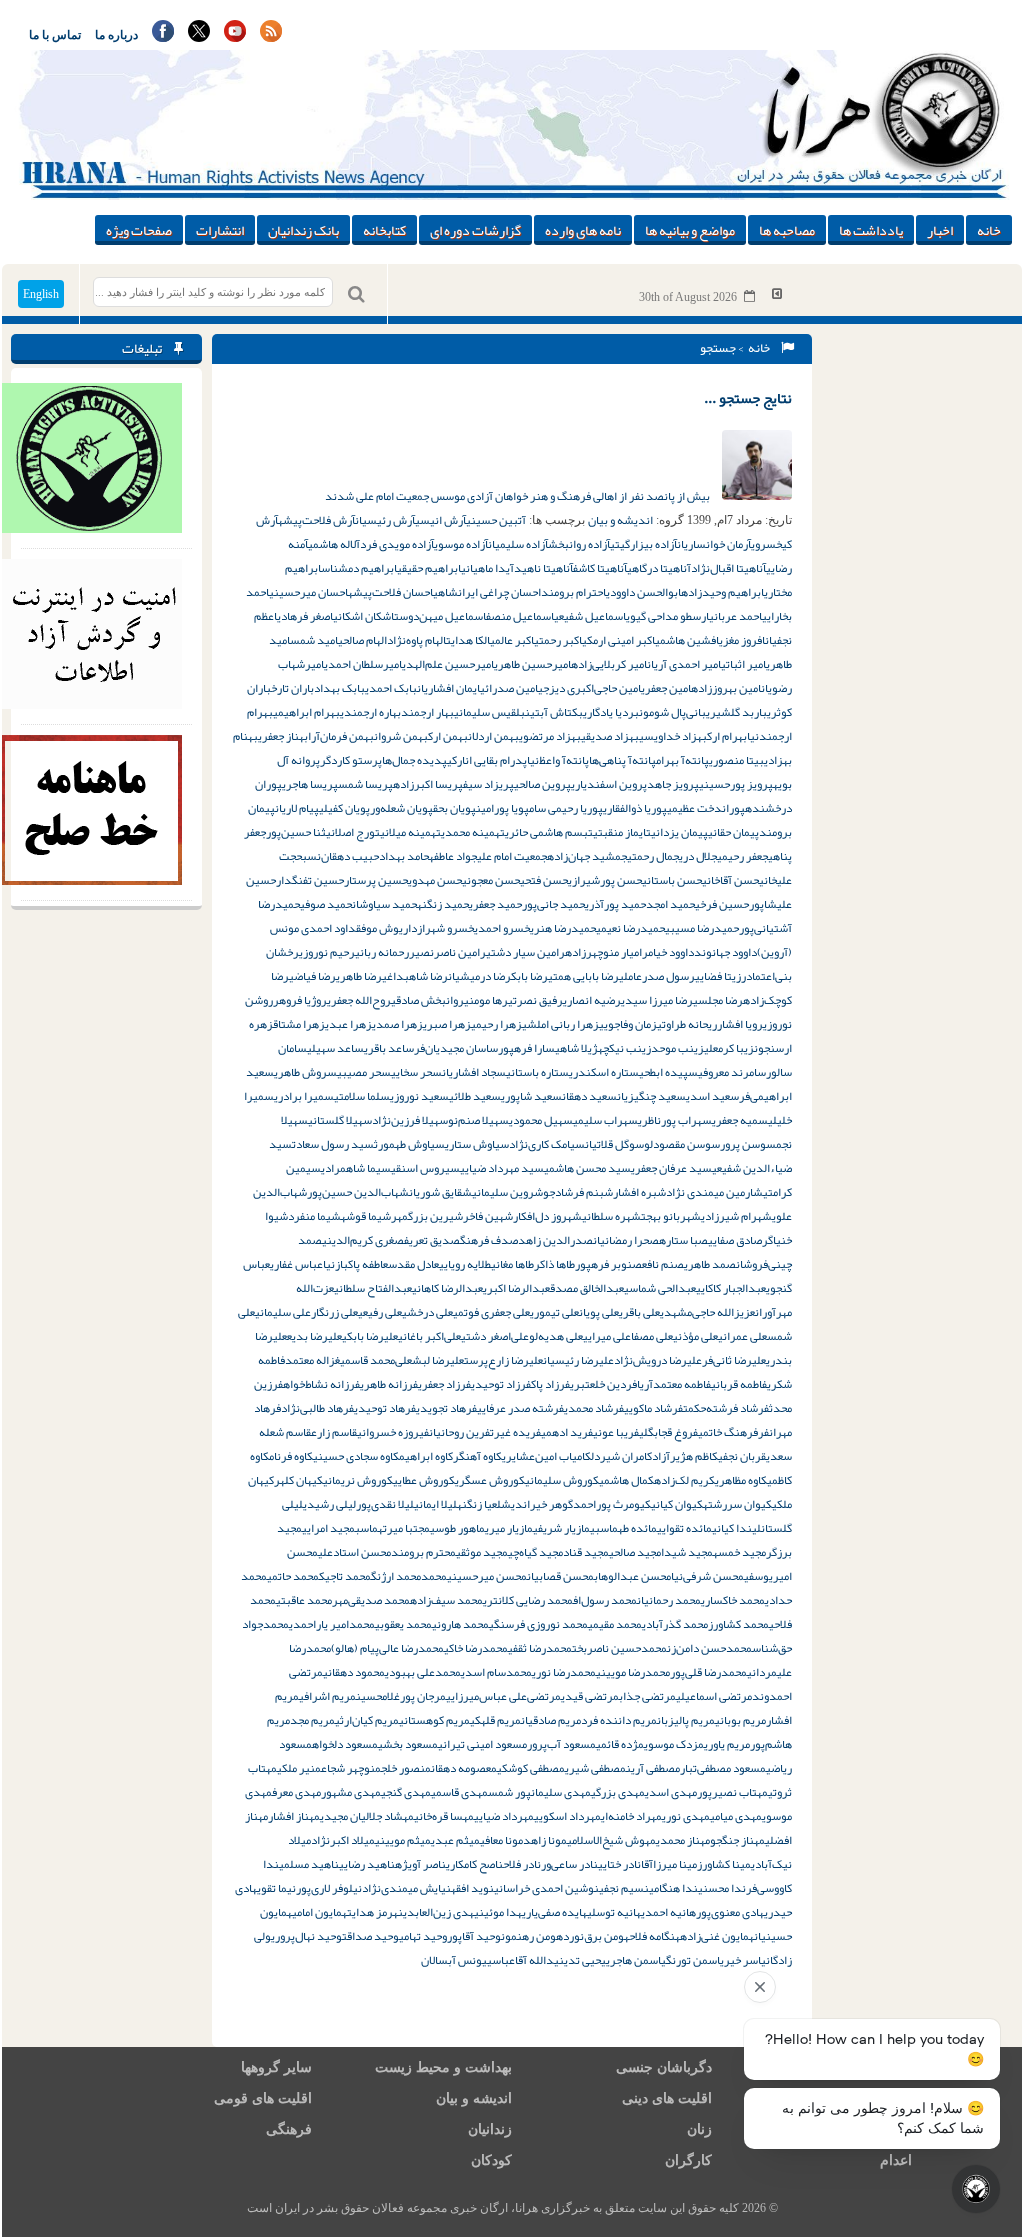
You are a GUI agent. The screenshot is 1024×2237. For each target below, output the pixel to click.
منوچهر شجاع (351, 1768)
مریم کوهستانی (434, 1720)
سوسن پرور (748, 1144)
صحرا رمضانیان (626, 1240)
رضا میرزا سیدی (657, 1000)
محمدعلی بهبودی (423, 1672)
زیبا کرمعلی (729, 1048)
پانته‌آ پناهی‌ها (622, 760)
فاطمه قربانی (739, 1384)
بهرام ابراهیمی (306, 712)
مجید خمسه (739, 1552)
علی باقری (639, 1312)
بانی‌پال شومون (672, 712)
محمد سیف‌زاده (446, 1600)
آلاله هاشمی (334, 544)
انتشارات (220, 230)
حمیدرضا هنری (563, 928)
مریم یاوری (727, 1744)
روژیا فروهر (300, 1000)
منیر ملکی (299, 1768)
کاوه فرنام (291, 1456)
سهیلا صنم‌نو (478, 1120)
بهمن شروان (401, 736)
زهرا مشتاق (299, 1024)
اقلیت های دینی (667, 2098)
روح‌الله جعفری (359, 1000)
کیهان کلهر (298, 1480)
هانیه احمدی (668, 1912)
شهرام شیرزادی (736, 1216)
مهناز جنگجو (737, 1840)
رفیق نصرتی (535, 1000)
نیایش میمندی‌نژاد (406, 1888)
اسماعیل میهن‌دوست (440, 616)
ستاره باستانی (537, 1072)
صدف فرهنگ (489, 1240)
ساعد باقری (389, 1048)
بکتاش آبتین (554, 712)
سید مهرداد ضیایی (502, 1168)
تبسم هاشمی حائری (549, 832)
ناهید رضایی (367, 1864)
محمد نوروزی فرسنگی (538, 1624)
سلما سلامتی (362, 1096)
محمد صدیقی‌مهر (371, 1600)
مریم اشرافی (327, 1696)
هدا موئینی (498, 1912)
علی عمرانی (742, 1336)
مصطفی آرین (653, 1768)
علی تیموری (554, 1312)
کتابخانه (384, 230)
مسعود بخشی (408, 1744)
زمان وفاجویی (628, 1024)
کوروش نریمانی (358, 1480)
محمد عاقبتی (304, 1600)
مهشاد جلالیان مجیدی (367, 1816)
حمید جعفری (495, 904)
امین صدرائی (509, 688)
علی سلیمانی (283, 1312)
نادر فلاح (522, 1864)
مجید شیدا (687, 1552)
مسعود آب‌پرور (561, 1744)
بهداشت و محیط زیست (443, 2067)
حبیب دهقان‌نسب (340, 856)
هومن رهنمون (532, 1936)
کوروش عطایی (424, 1480)
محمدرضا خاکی (476, 1648)
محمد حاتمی (293, 1576)
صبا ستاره (683, 1240)
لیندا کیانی (736, 1528)
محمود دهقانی (354, 1672)
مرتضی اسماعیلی (714, 1696)
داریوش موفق (386, 928)
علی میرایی (607, 1336)
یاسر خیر (745, 1960)
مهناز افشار (294, 1816)
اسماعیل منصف (520, 616)
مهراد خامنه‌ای (631, 1816)
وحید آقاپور (474, 1936)
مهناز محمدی (683, 1840)
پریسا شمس (365, 784)
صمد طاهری (710, 1264)
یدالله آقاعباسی (523, 1960)
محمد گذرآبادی (675, 1624)
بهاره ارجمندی (370, 712)
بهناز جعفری (283, 736)
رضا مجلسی (718, 1000)
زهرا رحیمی (496, 1024)
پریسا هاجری (310, 784)
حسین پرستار (376, 880)
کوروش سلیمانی (562, 1480)
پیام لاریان (297, 808)
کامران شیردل (621, 1456)
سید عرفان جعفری (671, 1168)
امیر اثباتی (743, 664)
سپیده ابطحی (668, 1072)
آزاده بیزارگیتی (643, 544)
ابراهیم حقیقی (429, 568)
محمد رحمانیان (669, 1600)
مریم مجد (312, 1720)
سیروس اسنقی (425, 1168)
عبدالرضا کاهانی (447, 1288)
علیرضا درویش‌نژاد (658, 1360)
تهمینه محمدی (473, 832)
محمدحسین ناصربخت (619, 1648)
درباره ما (116, 35)
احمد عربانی (735, 616)
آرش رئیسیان (385, 520)
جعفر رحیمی (742, 856)
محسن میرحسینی (487, 1576)
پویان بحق (454, 808)
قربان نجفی (742, 1456)
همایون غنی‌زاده (717, 1936)
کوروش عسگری (490, 1480)
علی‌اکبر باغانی (429, 1336)
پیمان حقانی (733, 832)
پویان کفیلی (344, 808)
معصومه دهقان (464, 1768)
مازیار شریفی (561, 1528)
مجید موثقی (482, 1552)
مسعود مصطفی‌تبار (723, 1768)
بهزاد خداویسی (673, 736)
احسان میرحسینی (308, 592)
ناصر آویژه (420, 1864)
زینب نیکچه (624, 1048)
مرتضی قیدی (590, 1696)
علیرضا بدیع (314, 1336)
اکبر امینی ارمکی (618, 640)
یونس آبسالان (454, 1960)
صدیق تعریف (432, 1240)
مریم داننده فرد (619, 1720)
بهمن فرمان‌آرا (341, 736)
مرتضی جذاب (647, 1696)
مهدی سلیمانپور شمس (539, 1792)
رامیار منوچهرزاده (606, 952)
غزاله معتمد (312, 1360)
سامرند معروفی (732, 1072)
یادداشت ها (871, 230)
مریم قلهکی (495, 1720)
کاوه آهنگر (477, 1456)
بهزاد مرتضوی (550, 736)
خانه (989, 230)
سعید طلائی (475, 1096)
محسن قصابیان (560, 1576)
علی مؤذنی (695, 1336)
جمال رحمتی (653, 856)
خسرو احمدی (502, 928)
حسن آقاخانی (730, 880)
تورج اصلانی (353, 832)
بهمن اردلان (493, 736)
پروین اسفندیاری (609, 784)
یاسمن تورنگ (695, 1960)
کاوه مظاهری (741, 1480)
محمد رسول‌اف (605, 1600)
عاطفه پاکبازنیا (355, 1264)
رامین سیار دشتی (525, 952)
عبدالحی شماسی (660, 1288)
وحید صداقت (370, 1936)
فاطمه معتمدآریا (674, 1384)
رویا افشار (740, 1024)
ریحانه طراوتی (687, 1024)
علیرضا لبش (438, 1360)
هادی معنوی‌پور (730, 1912)
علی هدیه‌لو (556, 1336)
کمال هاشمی (626, 1480)
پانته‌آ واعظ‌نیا (558, 760)
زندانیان (490, 2129)
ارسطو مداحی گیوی (667, 616)
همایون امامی (319, 1912)
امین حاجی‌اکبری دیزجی (589, 688)
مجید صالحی (635, 1552)
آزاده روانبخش (579, 544)
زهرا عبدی (348, 1024)
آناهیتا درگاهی (659, 568)
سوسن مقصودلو (682, 1144)
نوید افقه (472, 1888)
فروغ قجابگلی (668, 1432)
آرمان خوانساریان (714, 544)
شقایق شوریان (440, 1192)
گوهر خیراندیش (537, 1504)
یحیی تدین (582, 1960)
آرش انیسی (440, 520)
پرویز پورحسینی (736, 784)
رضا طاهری (359, 976)
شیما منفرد (314, 1216)
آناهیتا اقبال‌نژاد (728, 568)
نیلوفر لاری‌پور (329, 1888)
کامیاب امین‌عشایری (546, 1456)
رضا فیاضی (312, 976)
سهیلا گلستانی (340, 1120)
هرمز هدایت (372, 1912)
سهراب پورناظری (675, 1120)
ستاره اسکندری (604, 1072)
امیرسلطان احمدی (363, 664)
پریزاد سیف (488, 784)
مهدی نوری (686, 1816)
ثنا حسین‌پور (296, 832)
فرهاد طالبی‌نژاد (317, 1408)
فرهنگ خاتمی (728, 1432)
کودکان (491, 2160)
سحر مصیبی (364, 1072)
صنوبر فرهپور (608, 1264)
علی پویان (599, 1312)
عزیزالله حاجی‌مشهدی (707, 1312)
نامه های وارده (583, 230)
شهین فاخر (488, 1216)
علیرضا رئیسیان (578, 1360)
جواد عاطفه (453, 856)
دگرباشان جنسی (664, 2067)
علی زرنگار (334, 1312)
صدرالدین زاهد (555, 1240)
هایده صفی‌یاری (554, 1912)
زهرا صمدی (397, 1024)
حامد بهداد (404, 856)
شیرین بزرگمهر (427, 1216)
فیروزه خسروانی (393, 1432)
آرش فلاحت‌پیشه (316, 520)
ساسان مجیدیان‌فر (456, 1048)
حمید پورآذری (615, 904)
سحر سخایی (416, 1072)
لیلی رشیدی (329, 1504)
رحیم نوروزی (327, 952)
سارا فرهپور (526, 1048)
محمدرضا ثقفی (540, 1648)
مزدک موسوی (674, 1744)
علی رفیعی (380, 1312)
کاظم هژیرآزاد (685, 1456)
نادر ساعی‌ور (569, 1864)
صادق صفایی (735, 1240)
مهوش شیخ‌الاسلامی (611, 1840)
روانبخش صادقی (427, 1000)
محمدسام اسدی (496, 1672)
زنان (699, 2129)
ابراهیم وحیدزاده (722, 592)
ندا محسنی (722, 1888)
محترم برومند (423, 1552)
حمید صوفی (326, 904)
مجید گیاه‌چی (535, 1552)
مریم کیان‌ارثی (367, 1720)
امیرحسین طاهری (532, 664)
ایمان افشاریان (448, 688)
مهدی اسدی (671, 1792)
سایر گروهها (276, 2067)
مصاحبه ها (787, 230)
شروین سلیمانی (507, 1192)
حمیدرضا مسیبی (702, 928)
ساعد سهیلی (335, 1048)
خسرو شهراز (445, 928)
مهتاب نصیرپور (732, 1792)
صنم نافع (663, 1264)
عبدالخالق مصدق (587, 1288)
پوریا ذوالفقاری (635, 808)
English (41, 294)
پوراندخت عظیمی (706, 808)
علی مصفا (652, 1336)
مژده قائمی (620, 1744)
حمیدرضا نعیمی (630, 928)
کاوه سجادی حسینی (356, 1456)
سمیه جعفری (740, 1120)
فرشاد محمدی (594, 1408)
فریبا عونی (616, 1432)
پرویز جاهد (673, 784)
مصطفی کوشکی (531, 1768)
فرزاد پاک (550, 1384)
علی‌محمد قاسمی (376, 1360)
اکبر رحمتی (558, 640)
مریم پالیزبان (686, 1720)
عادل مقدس (413, 1264)
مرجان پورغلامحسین (401, 1696)
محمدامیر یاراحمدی (332, 1624)
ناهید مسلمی (309, 1864)
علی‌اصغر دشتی (495, 1336)
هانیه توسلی (614, 1912)
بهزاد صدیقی (610, 736)
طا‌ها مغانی (512, 1264)
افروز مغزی (742, 640)
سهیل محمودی (541, 1120)
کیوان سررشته (737, 1504)
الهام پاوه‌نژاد (416, 640)
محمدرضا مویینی (633, 1672)
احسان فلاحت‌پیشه (390, 592)
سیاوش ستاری (477, 1144)
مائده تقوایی (684, 1528)
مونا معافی (501, 1840)
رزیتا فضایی (720, 976)
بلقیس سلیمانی (489, 712)
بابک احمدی (391, 688)
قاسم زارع (334, 1432)
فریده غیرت (515, 1432)
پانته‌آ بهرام (682, 760)
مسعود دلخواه (345, 1744)
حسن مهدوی (435, 880)
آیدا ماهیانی (487, 568)
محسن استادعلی (354, 1552)
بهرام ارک (727, 736)
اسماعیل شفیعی (590, 616)
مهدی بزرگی (618, 1792)
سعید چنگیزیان (651, 1096)
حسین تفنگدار (310, 880)
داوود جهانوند (725, 952)
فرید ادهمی (567, 1432)
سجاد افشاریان (474, 1072)
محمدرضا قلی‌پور (708, 1672)
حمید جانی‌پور (553, 904)
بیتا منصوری (736, 760)
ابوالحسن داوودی (643, 592)
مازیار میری (509, 1528)
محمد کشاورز (738, 1624)
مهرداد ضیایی (504, 1816)
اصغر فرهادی (305, 616)
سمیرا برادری (304, 1096)
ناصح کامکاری (474, 1864)
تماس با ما (55, 35)
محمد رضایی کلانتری (528, 1600)
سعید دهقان (589, 1096)
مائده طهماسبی (623, 1528)
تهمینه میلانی (410, 832)
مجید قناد (586, 1552)
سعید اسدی (712, 1096)
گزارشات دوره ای (475, 230)
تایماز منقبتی (622, 832)
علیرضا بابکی (370, 1336)
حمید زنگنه (443, 904)
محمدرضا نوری (564, 1672)
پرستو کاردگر (351, 760)
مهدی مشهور (351, 1792)
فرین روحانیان (459, 1432)
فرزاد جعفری (444, 1384)
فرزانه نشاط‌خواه (321, 1384)
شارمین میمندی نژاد (714, 1192)
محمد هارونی (460, 1624)
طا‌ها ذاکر (554, 1264)
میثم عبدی (455, 1840)
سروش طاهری (305, 1072)
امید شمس (314, 640)
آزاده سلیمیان (518, 544)
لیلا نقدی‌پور (385, 1504)
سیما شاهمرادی (356, 1168)
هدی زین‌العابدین (436, 1912)
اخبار (940, 230)
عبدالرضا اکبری (516, 1288)
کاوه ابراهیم (426, 1456)
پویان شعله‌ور (401, 808)
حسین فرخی (722, 904)
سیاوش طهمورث (409, 1144)
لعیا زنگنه (479, 1504)
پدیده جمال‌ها (414, 760)
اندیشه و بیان (620, 520)
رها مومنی (486, 1000)
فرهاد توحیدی (385, 1408)
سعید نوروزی (419, 1096)
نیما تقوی (276, 1888)
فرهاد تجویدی (446, 1408)
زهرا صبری (447, 1024)
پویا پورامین (502, 808)
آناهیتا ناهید (543, 568)
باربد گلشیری (736, 712)
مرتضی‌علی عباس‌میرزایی (503, 1696)
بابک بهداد (339, 688)
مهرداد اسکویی (567, 1816)
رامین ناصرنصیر (447, 952)
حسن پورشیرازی (605, 880)
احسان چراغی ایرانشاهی (487, 592)
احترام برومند (573, 592)
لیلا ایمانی (435, 1504)
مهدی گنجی (406, 1792)
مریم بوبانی (740, 1720)
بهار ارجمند (427, 712)
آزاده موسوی (461, 544)
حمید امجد (670, 904)
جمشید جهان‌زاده (587, 856)
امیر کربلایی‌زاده (609, 664)
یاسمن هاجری (636, 1960)
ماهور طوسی (457, 1528)
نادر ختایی (619, 1864)
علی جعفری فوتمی (491, 1312)
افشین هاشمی (687, 640)
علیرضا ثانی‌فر (734, 1360)
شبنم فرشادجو (578, 1192)
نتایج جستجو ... (748, 398)
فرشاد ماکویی (653, 1408)
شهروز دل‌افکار (547, 1216)
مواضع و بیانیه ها (690, 230)
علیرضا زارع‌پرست (503, 1360)
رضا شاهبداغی (415, 976)
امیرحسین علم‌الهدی (448, 664)
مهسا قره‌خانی (444, 1816)
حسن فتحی (544, 880)
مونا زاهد (545, 1840)
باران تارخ (292, 688)
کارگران (688, 2160)
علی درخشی (427, 1312)
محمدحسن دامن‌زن (709, 1648)
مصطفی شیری (595, 1768)
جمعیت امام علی (512, 856)
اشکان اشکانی (363, 616)
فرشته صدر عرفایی (520, 1408)
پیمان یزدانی (679, 832)
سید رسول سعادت (333, 1144)
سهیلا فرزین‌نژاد (410, 1120)
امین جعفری (666, 688)
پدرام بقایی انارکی (487, 760)
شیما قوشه (366, 1216)
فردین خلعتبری (603, 1384)
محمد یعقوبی (403, 1624)
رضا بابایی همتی (583, 976)
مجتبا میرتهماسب (392, 1528)
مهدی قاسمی (459, 1792)
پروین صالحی (542, 784)
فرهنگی (289, 2129)
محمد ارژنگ (396, 1576)
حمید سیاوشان (384, 904)
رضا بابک (529, 976)
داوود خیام (671, 952)
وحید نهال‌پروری (306, 1936)
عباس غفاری (296, 1264)
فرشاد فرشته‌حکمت (726, 1408)
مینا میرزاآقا (669, 1864)
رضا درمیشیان (479, 976)
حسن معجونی (491, 880)
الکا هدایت (468, 640)
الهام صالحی (362, 640)
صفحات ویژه (139, 230)
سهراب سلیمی (605, 1120)
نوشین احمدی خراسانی (546, 1888)
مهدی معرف (296, 1792)
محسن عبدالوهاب (632, 1576)
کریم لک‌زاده (684, 1480)
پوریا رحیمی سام (566, 808)
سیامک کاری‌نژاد (547, 1144)
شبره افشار (639, 1192)
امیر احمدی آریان (684, 664)
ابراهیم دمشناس (359, 568)
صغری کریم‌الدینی (363, 1240)
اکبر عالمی (512, 640)
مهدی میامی (736, 1816)
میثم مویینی (403, 1840)
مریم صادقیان (551, 1720)
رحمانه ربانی (382, 952)
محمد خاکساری (733, 1600)
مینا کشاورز (724, 1864)
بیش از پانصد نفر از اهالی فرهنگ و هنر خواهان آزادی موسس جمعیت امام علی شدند (518, 496)
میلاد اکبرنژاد (343, 1840)
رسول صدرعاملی (657, 976)
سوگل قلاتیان (614, 1144)
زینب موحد (677, 1048)
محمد (434, 1576)
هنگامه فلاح (654, 1936)
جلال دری (698, 856)
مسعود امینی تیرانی (482, 1744)
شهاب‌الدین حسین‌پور (358, 1192)
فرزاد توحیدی (501, 1384)
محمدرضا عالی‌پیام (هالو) (387, 1648)
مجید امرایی (328, 1528)
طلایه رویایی (465, 1264)
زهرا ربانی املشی (560, 1024)
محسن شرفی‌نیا (707, 1576)
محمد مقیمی (615, 1624)
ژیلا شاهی (576, 1048)
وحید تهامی (423, 1936)
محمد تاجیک (345, 1576)
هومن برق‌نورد (596, 1936)
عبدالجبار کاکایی (731, 1288)
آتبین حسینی (496, 520)
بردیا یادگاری (611, 712)
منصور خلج (406, 1768)
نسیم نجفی (624, 1888)
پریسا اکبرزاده (428, 784)
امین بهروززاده (726, 688)
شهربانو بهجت (671, 1216)
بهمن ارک (448, 736)
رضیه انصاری (592, 1000)
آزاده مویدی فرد (397, 544)
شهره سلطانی (611, 1216)
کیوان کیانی (677, 1504)
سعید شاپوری (531, 1096)
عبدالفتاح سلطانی (373, 1288)
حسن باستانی (672, 880)
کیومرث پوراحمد (612, 1504)
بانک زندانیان (303, 230)
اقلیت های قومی (263, 2098)
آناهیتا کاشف (600, 568)
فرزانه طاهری (389, 1384)
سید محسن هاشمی (587, 1168)
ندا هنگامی (673, 1888)
